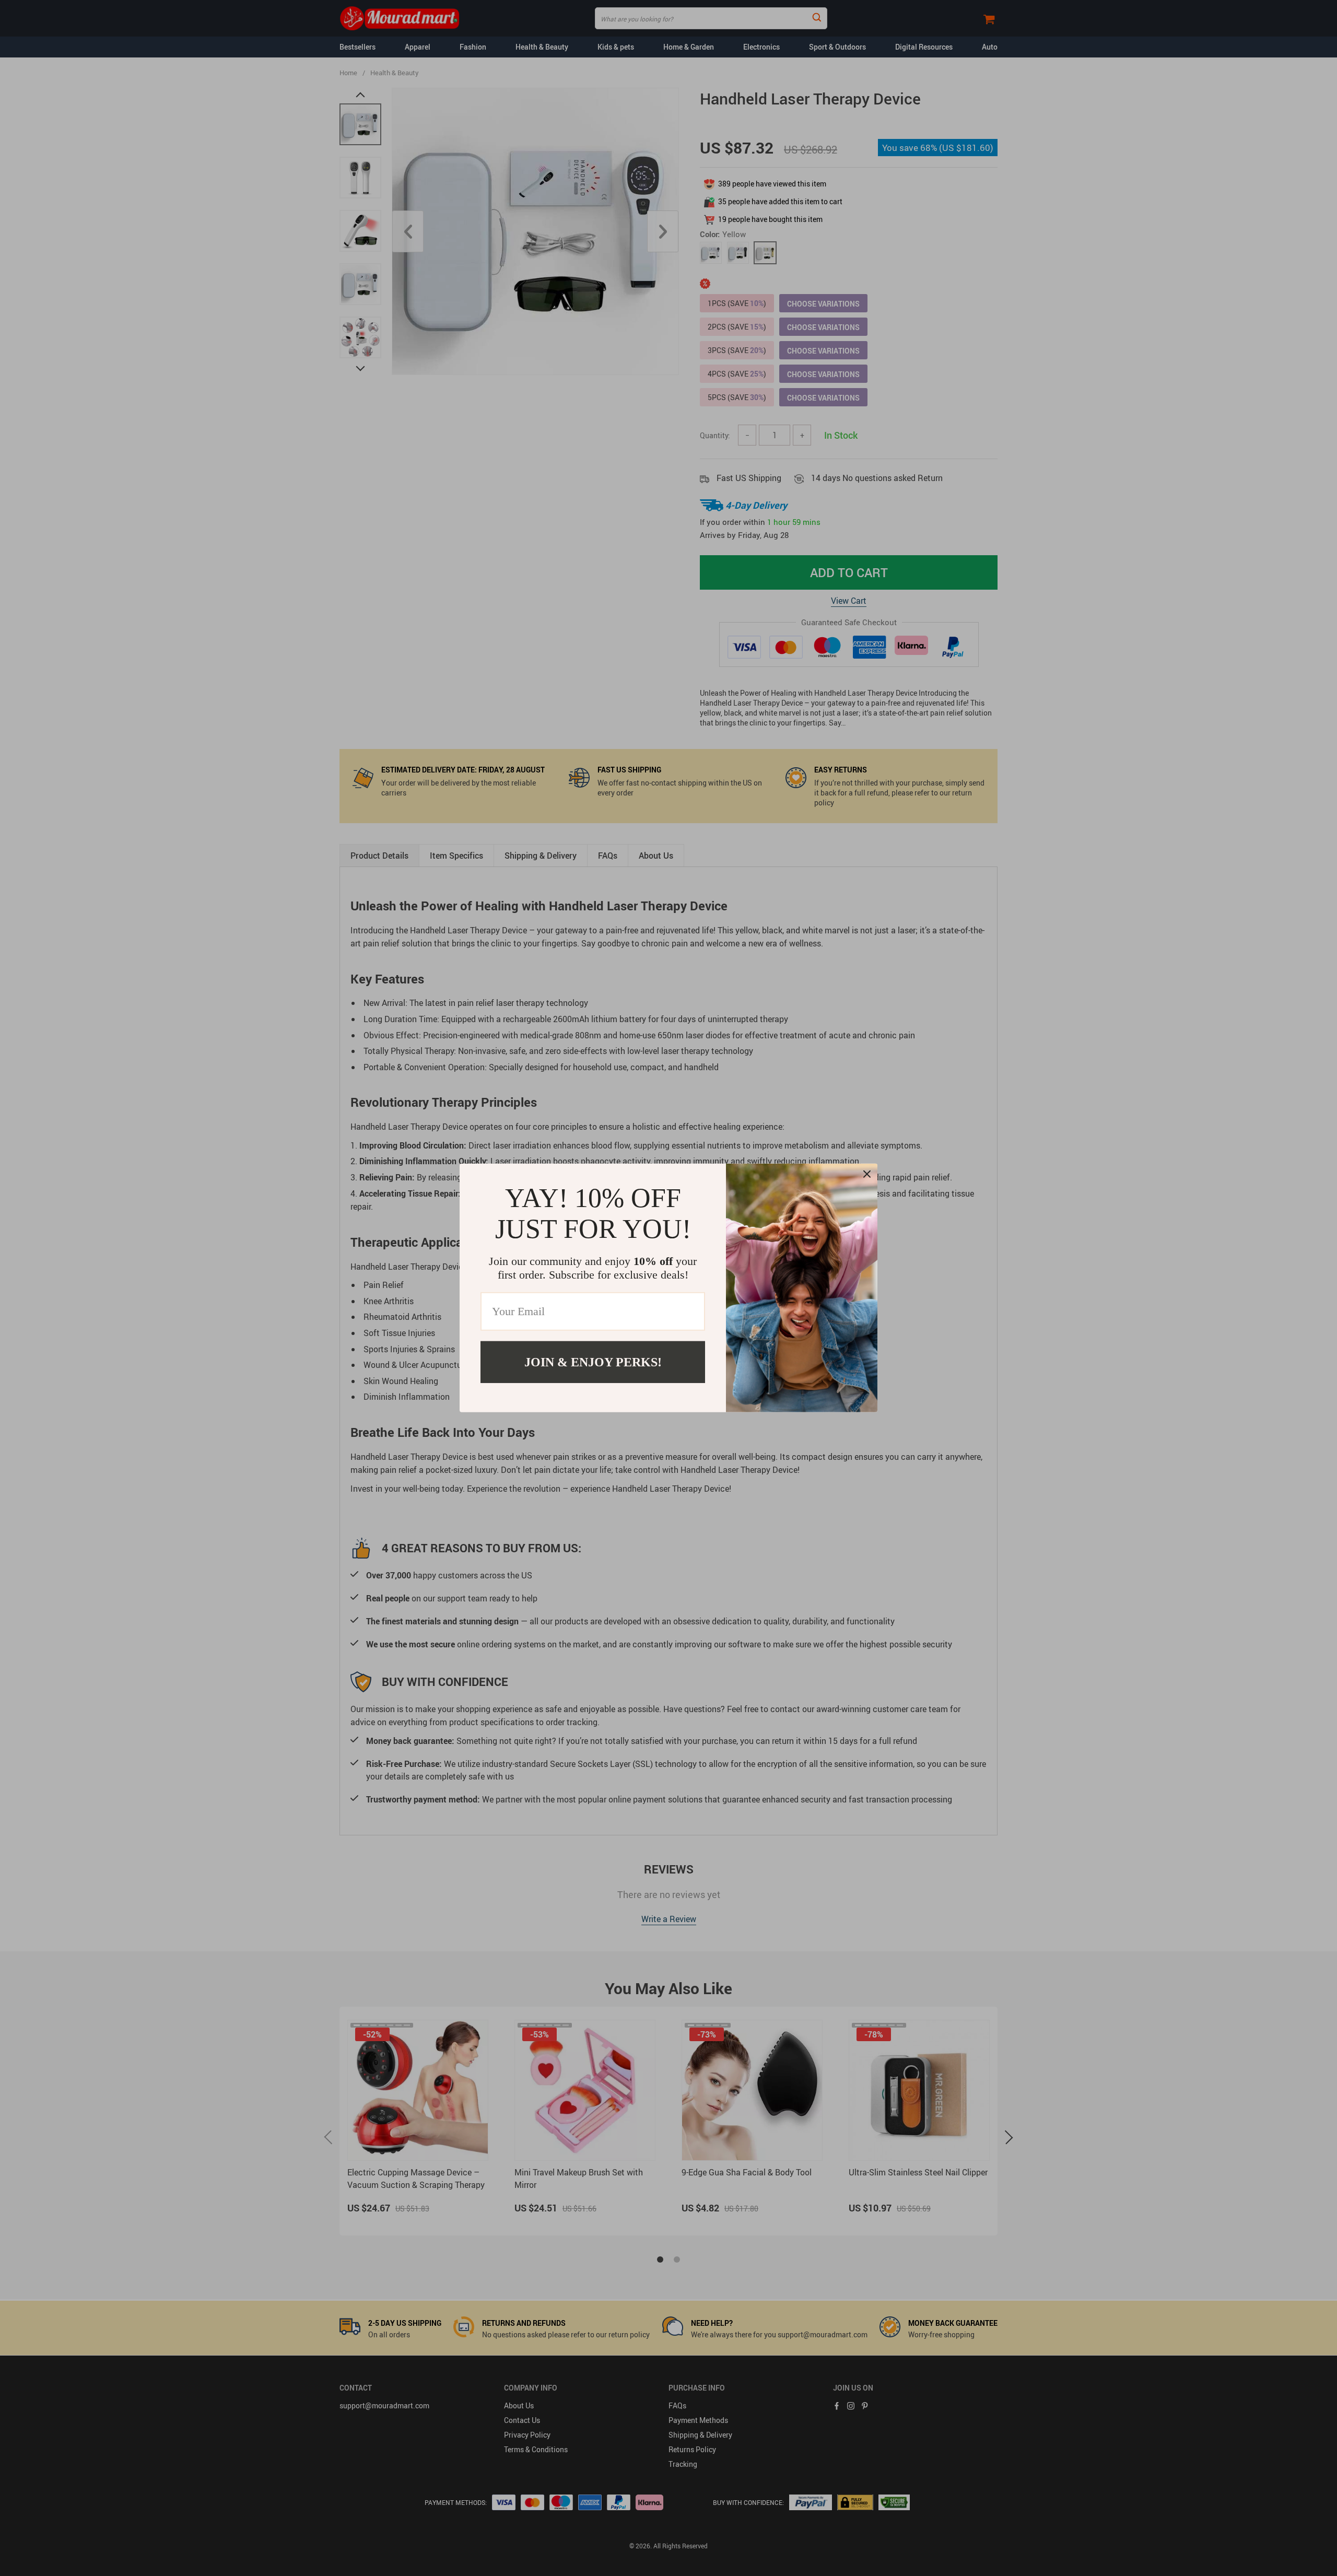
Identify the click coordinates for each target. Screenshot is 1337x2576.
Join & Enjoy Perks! (593, 1362)
